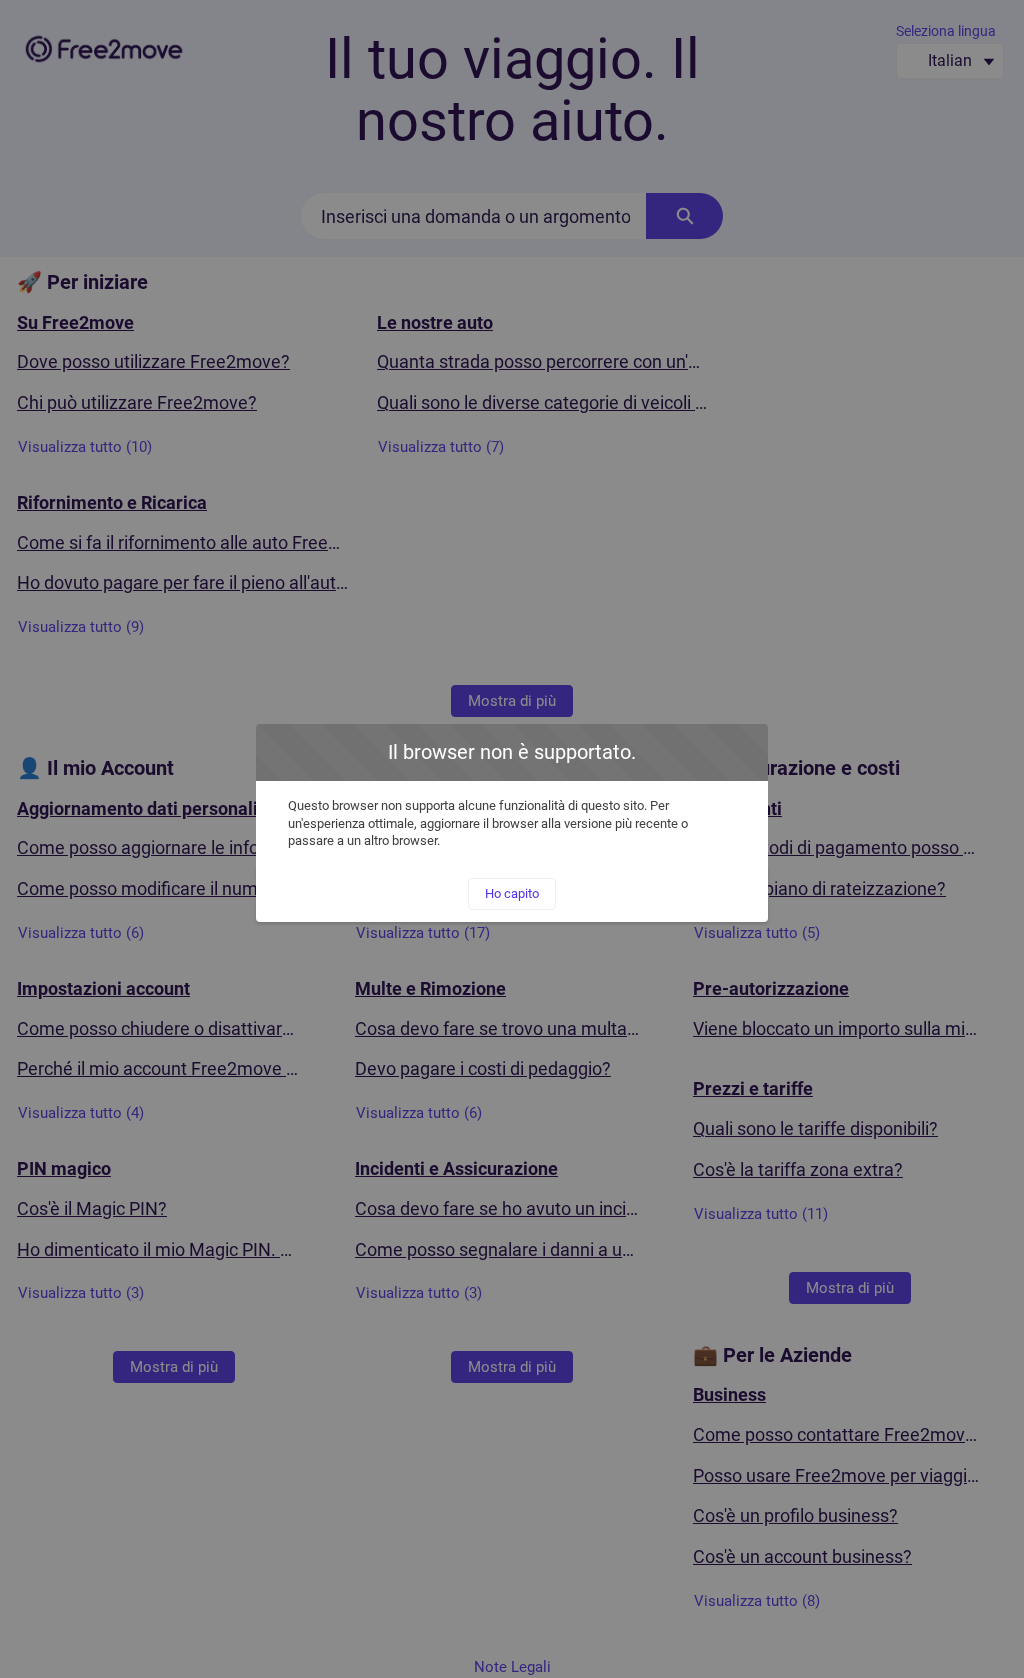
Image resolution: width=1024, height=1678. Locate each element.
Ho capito (512, 893)
